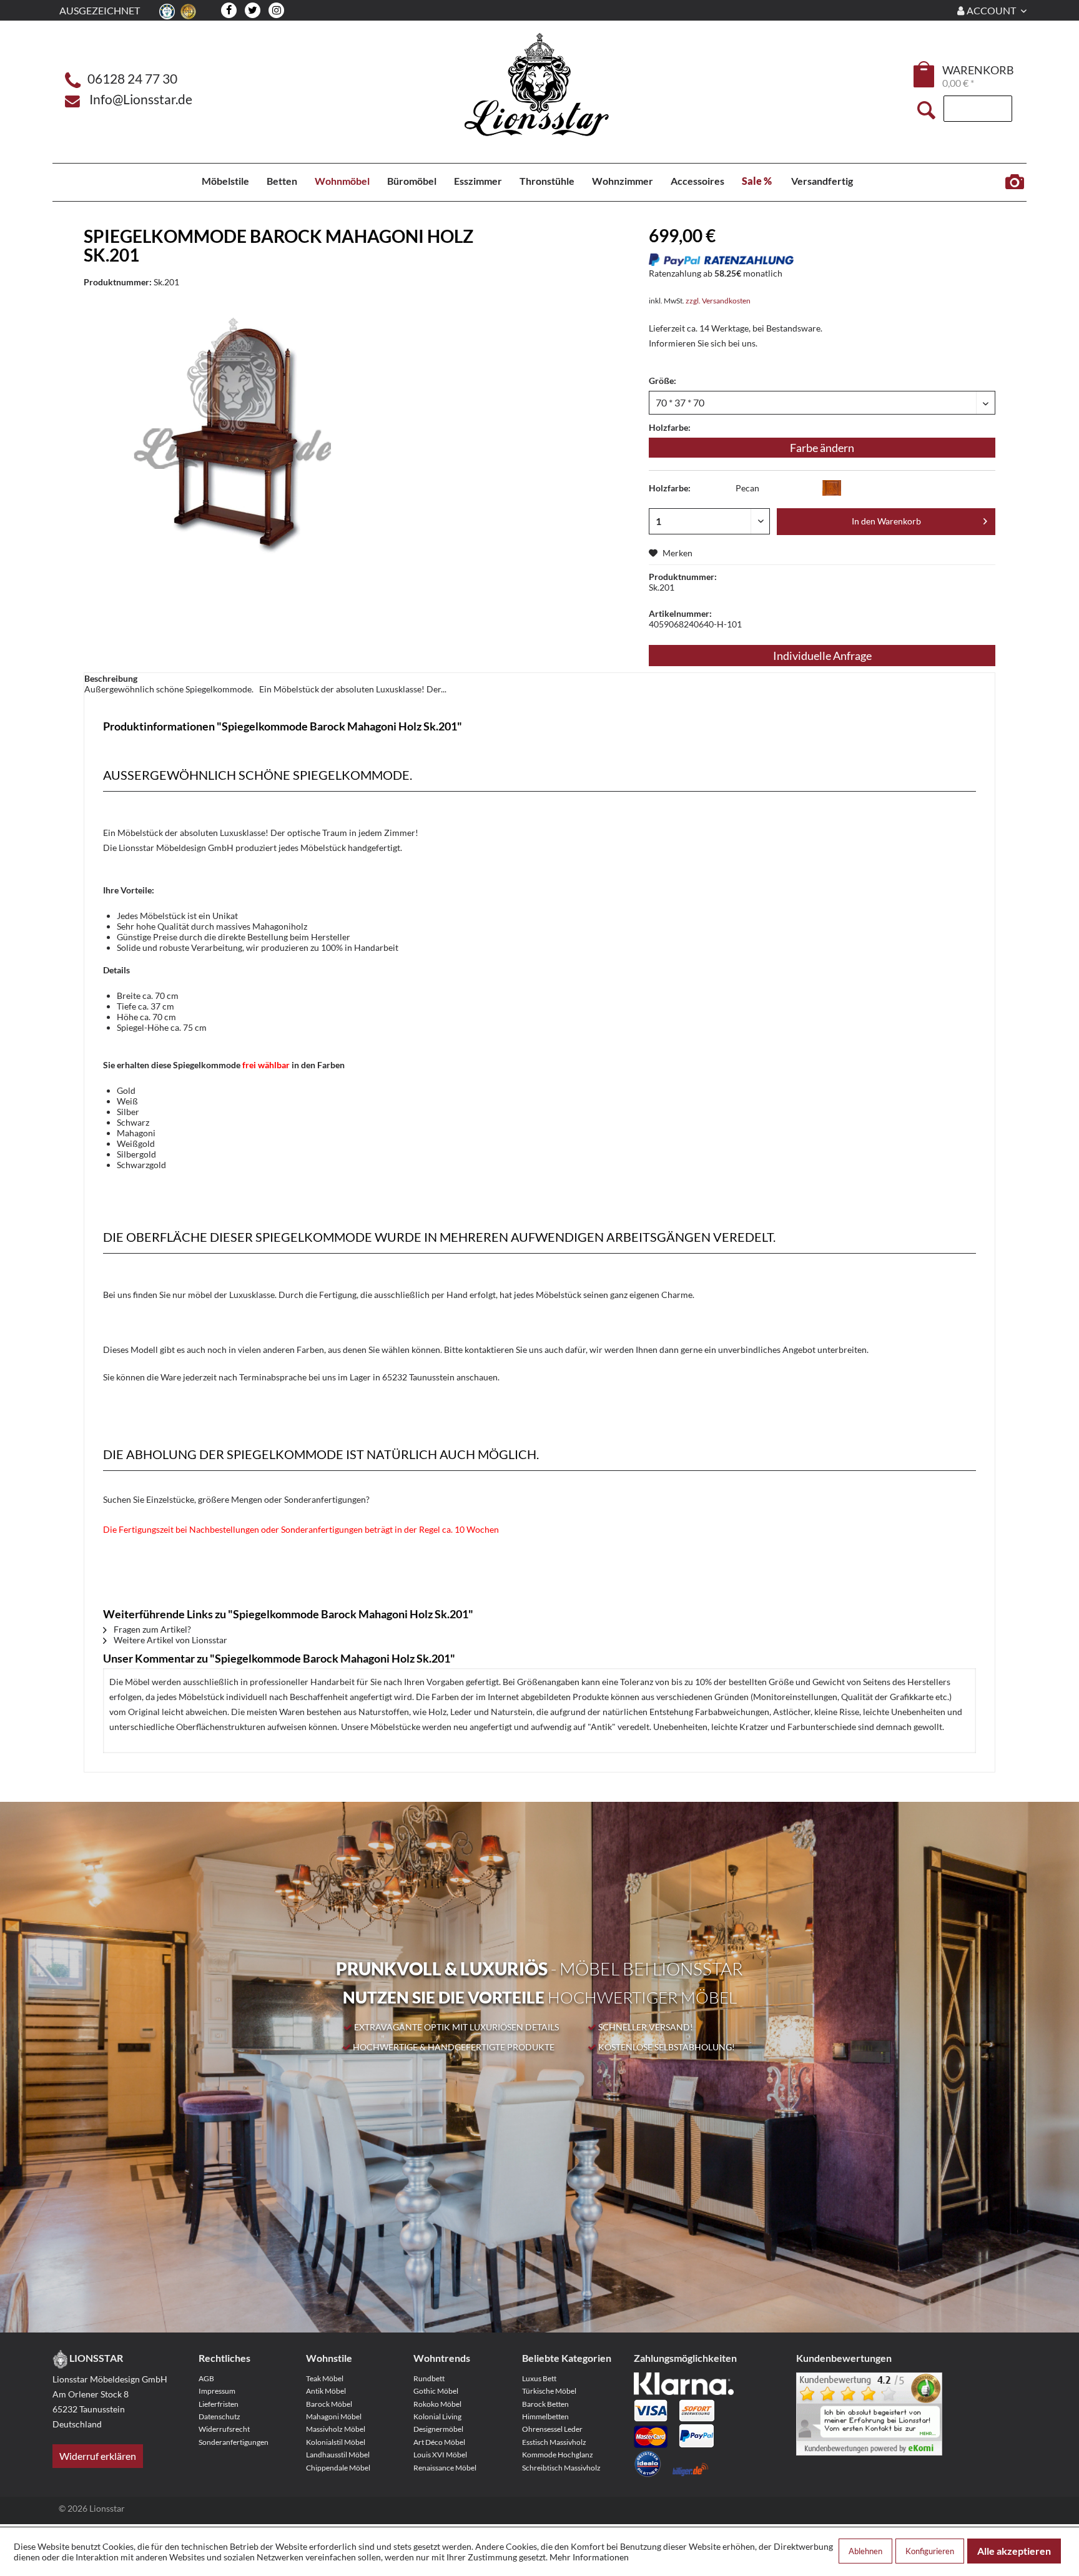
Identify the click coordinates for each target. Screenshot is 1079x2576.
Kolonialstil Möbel (336, 2442)
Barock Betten (545, 2404)
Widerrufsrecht (224, 2429)
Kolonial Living (437, 2416)
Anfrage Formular (1014, 182)
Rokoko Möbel (437, 2404)
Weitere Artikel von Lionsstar (170, 1640)
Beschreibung (111, 678)
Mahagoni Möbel (334, 2416)
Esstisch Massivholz (554, 2442)
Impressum (217, 2391)
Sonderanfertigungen (234, 2442)
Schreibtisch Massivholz (561, 2468)
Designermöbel (438, 2429)
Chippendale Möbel (338, 2468)
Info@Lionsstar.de (141, 99)
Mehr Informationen (589, 2557)
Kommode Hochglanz (558, 2455)
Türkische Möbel (549, 2391)
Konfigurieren (930, 2551)
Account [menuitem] (991, 10)
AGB (206, 2378)
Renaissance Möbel (445, 2468)
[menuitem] (925, 76)
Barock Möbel (329, 2404)
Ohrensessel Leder (552, 2429)
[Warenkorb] (925, 74)
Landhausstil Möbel (338, 2455)
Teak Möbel (325, 2378)
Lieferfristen (219, 2404)
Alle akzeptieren (1014, 2551)
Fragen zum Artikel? (151, 1629)
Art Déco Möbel (439, 2442)
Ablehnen (865, 2551)
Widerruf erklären (98, 2456)
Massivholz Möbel (336, 2429)
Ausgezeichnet (100, 10)
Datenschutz (219, 2416)
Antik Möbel (326, 2391)
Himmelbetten (545, 2416)
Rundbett (429, 2378)
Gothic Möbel (436, 2391)
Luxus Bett (539, 2378)
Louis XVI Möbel (440, 2455)
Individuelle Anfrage (822, 656)
